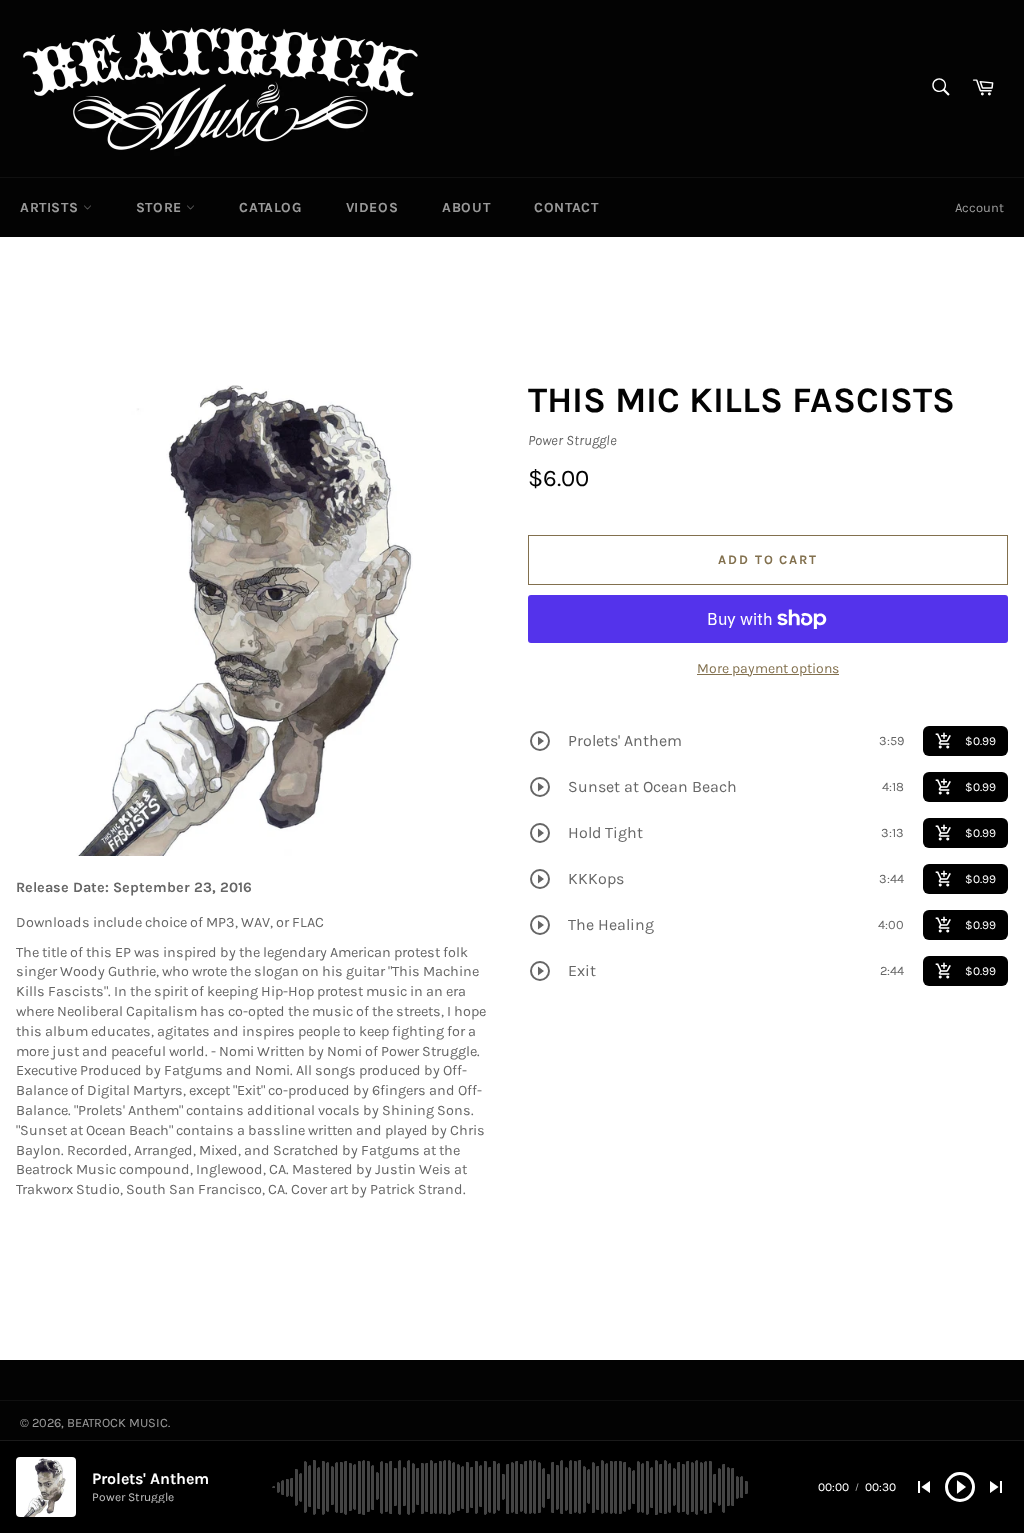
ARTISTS (51, 207)
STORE (161, 207)
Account (979, 207)
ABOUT (466, 207)
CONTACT (566, 207)
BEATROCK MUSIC (117, 1422)
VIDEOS (372, 207)
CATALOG (270, 207)
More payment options (768, 668)
